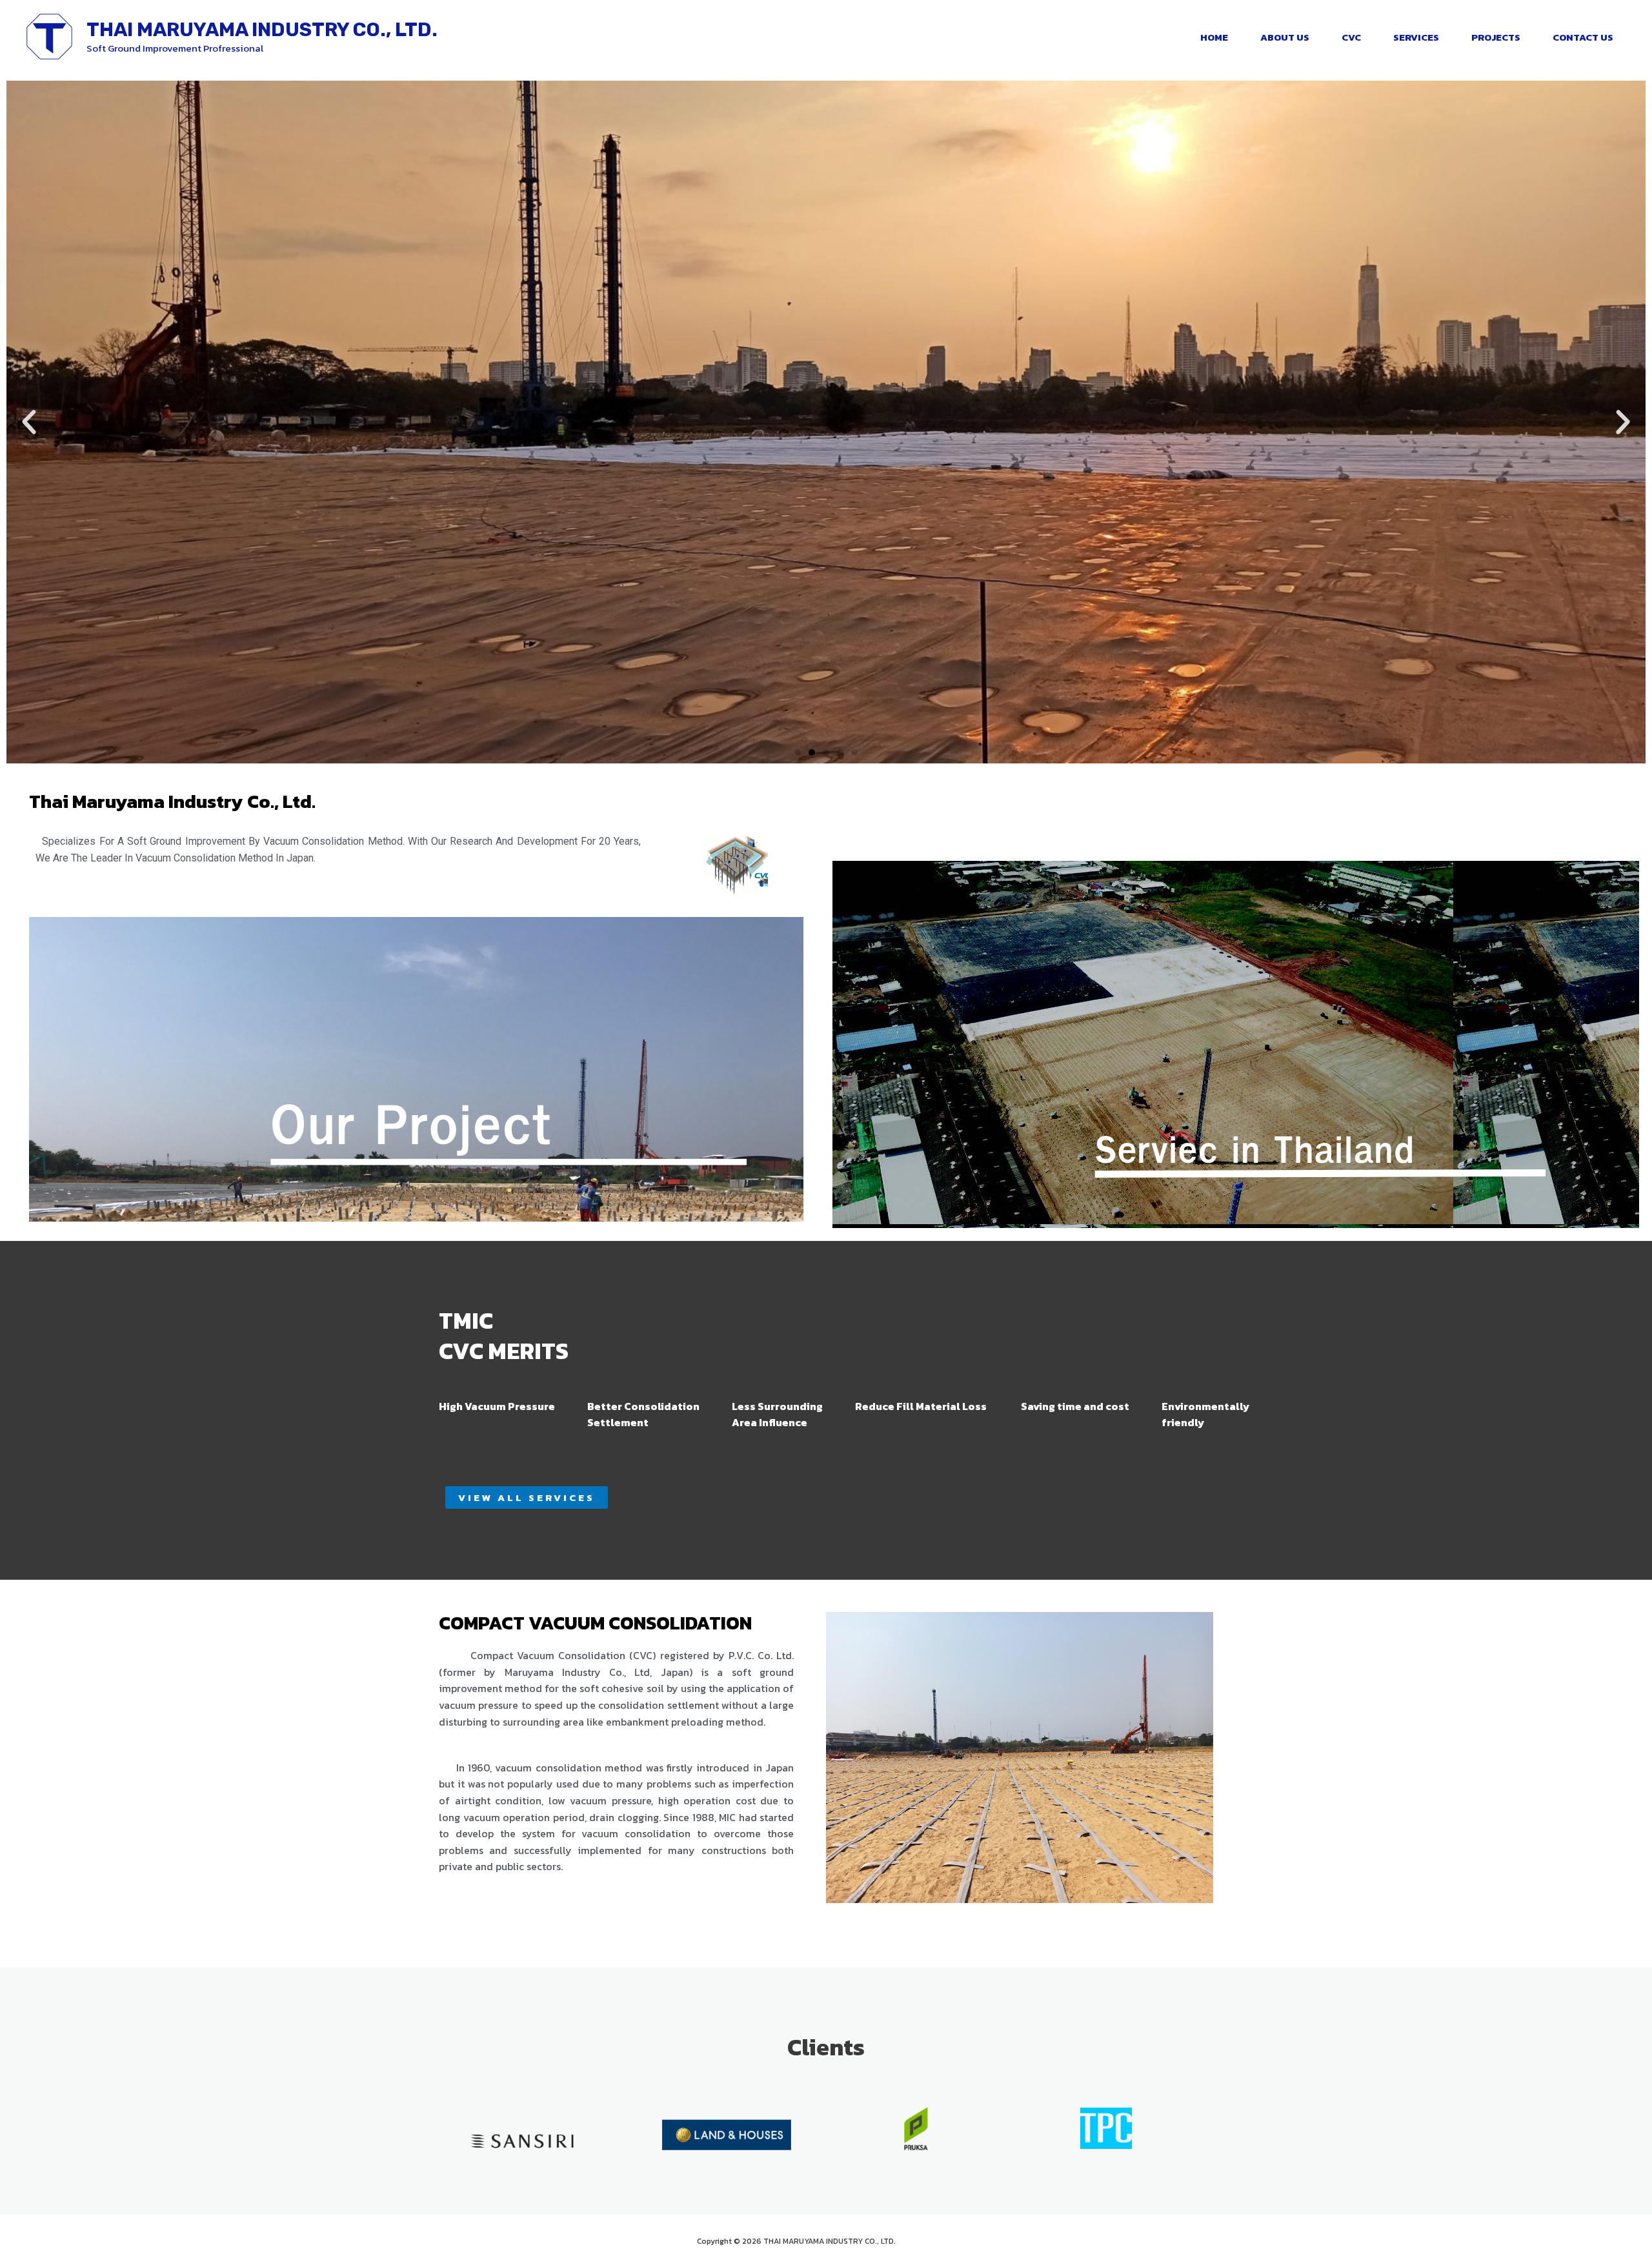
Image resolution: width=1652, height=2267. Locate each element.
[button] (29, 422)
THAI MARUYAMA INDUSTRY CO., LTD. (262, 30)
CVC (1351, 37)
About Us (1285, 37)
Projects (1496, 37)
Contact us (1583, 37)
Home (1214, 37)
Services (1416, 37)
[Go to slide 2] (812, 752)
